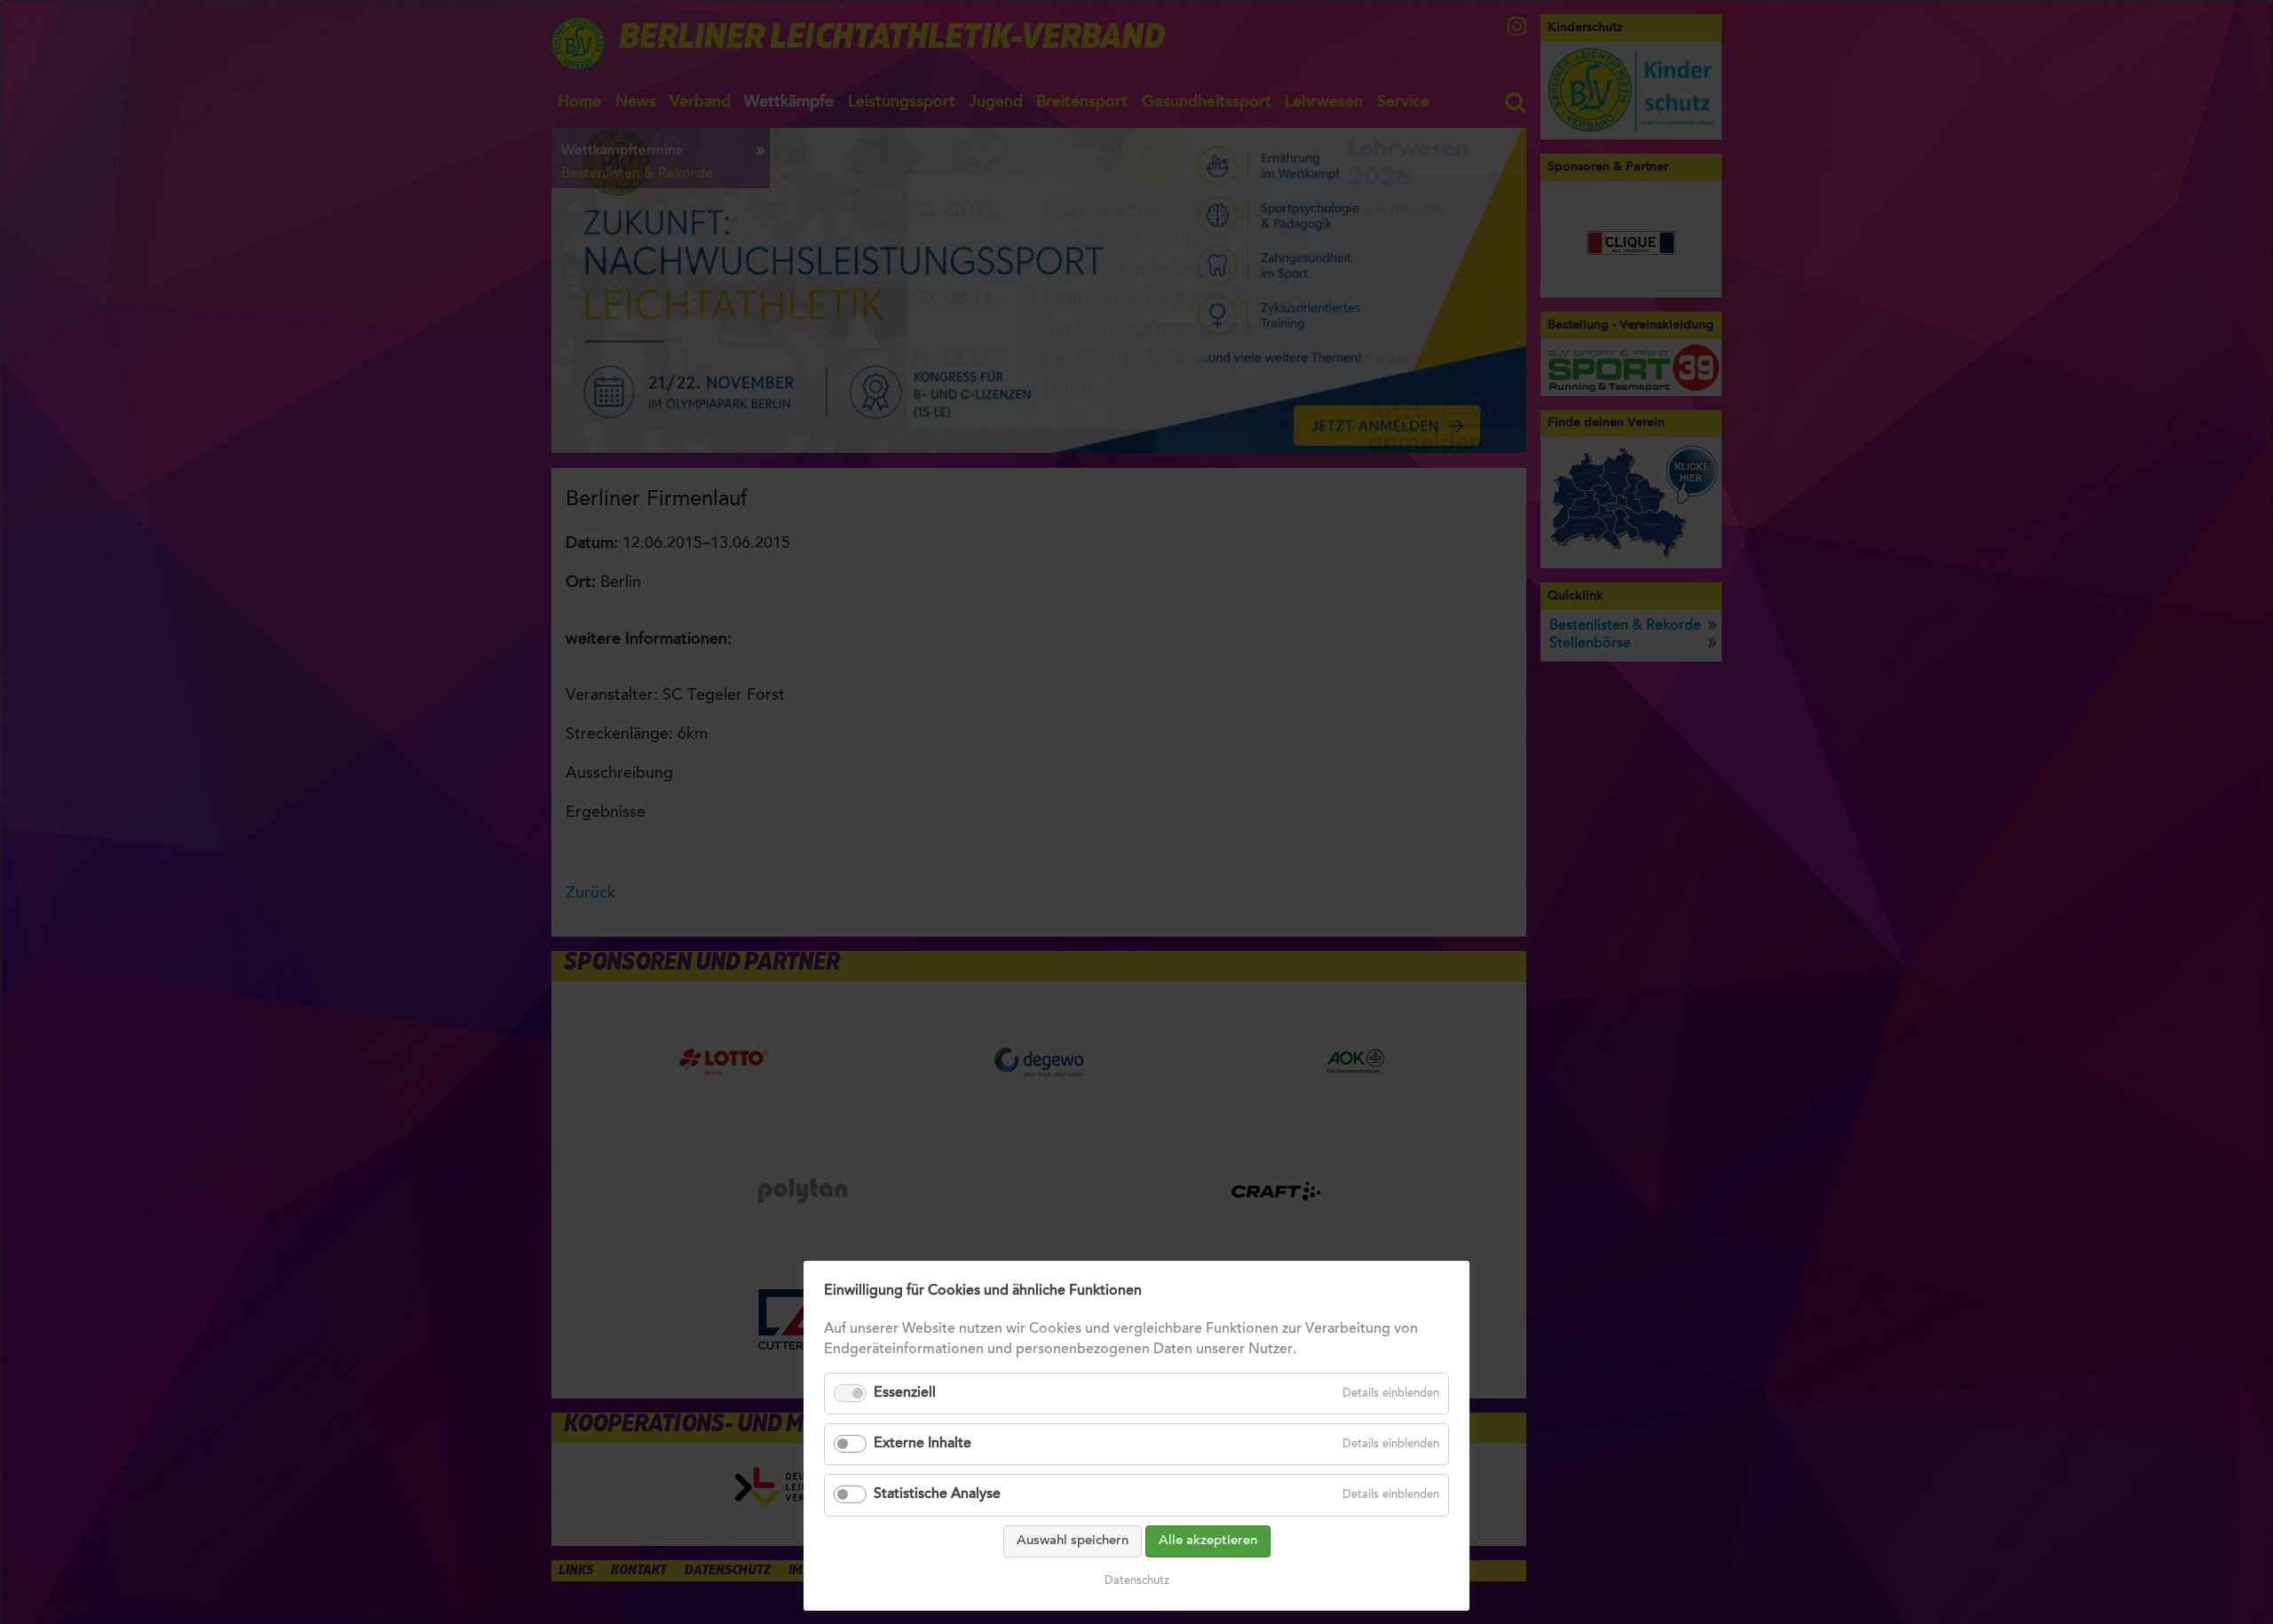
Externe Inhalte (923, 1444)
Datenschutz (1137, 1581)
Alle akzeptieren (1208, 1541)
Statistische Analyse (937, 1494)
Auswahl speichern (1073, 1541)
